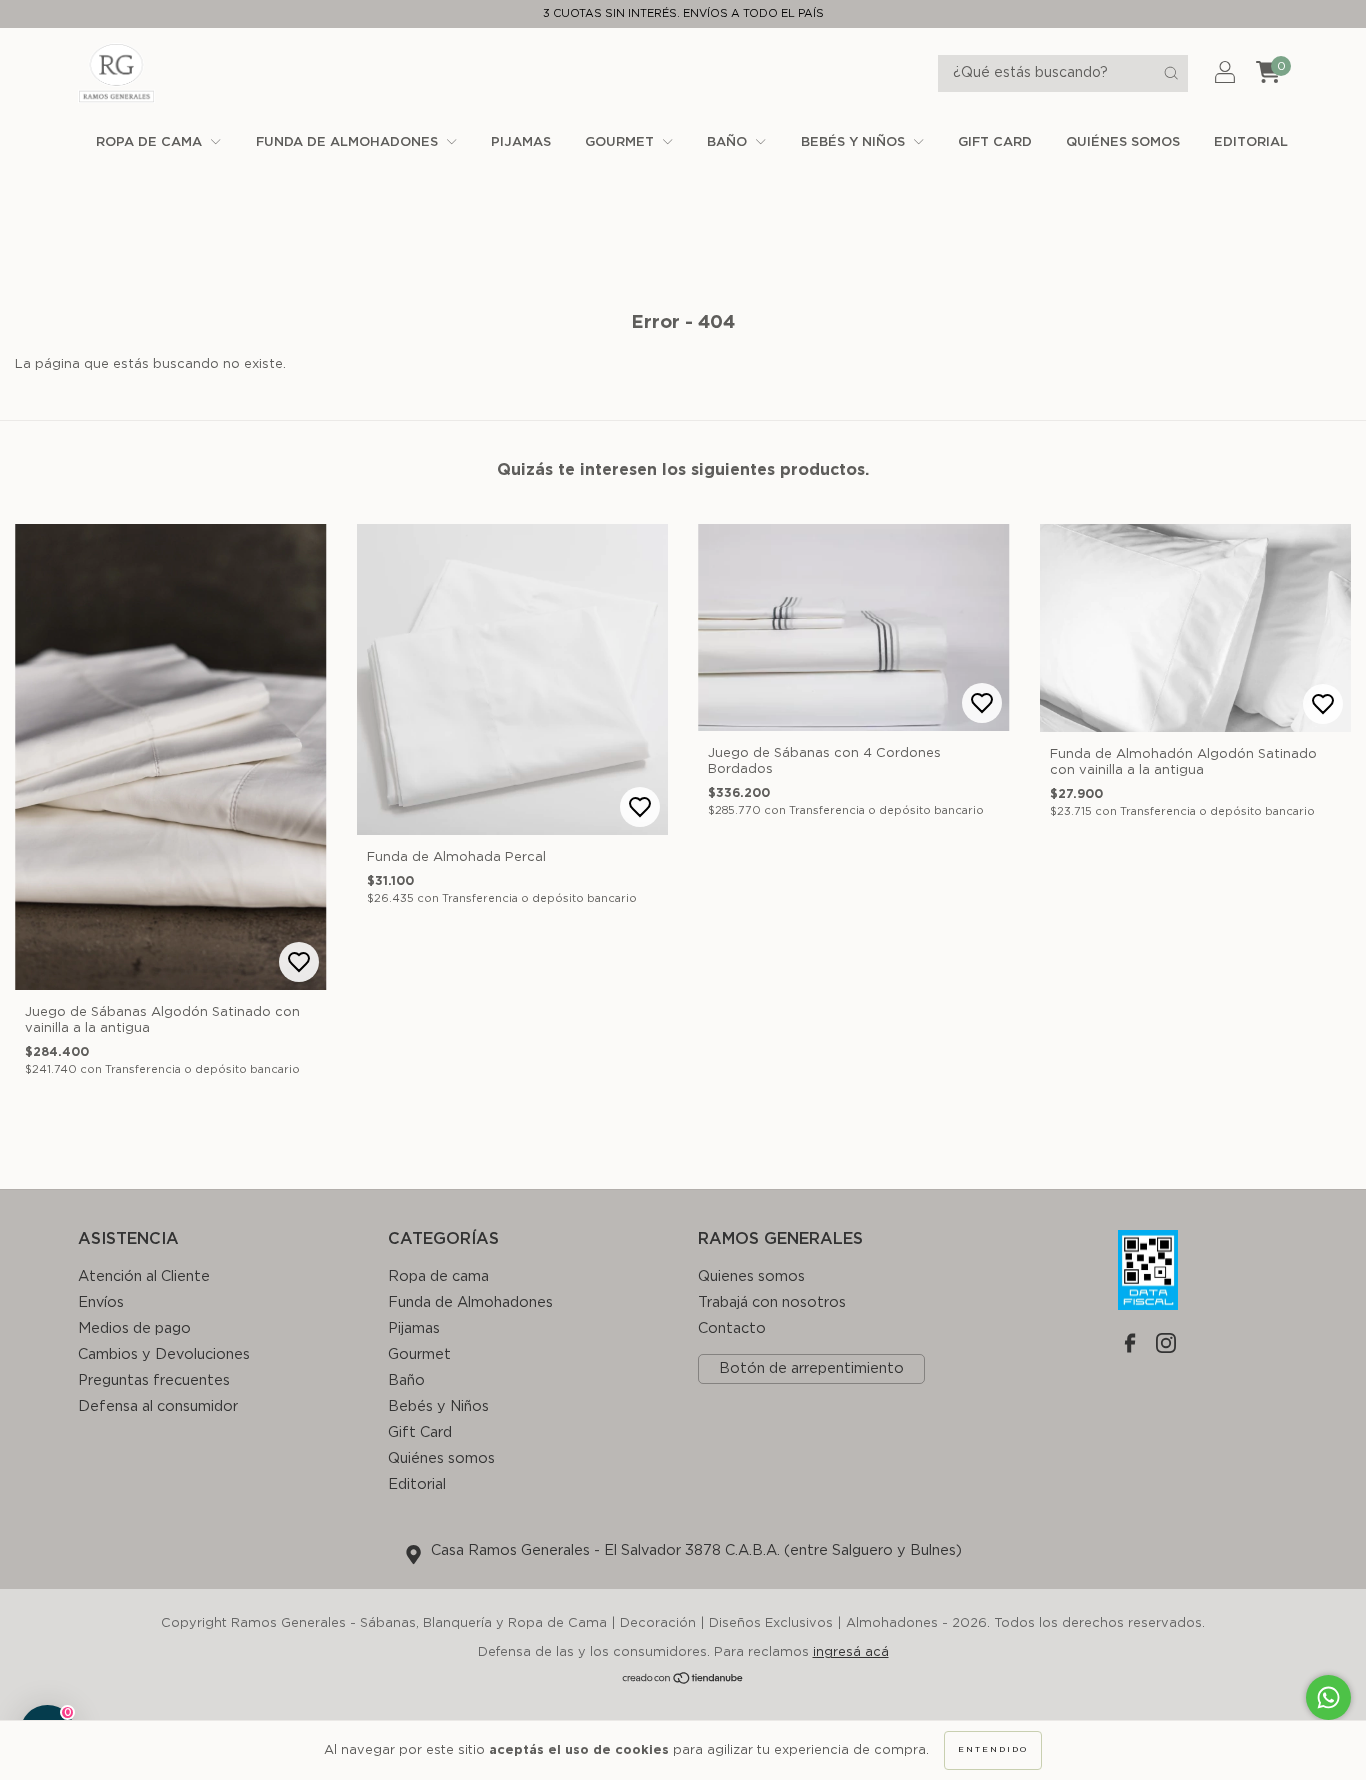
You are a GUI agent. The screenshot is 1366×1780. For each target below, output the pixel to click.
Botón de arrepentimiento (811, 1368)
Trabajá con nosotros (772, 1302)
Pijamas (521, 142)
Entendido (993, 1750)
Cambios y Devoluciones (164, 1354)
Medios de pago (134, 1328)
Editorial (1251, 142)
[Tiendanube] (683, 1681)
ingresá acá (851, 1652)
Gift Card (995, 142)
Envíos (101, 1302)
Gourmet (621, 142)
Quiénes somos (1123, 142)
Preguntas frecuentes (154, 1380)
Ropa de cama (151, 142)
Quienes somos (751, 1276)
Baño (729, 142)
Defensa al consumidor (158, 1406)
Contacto (732, 1328)
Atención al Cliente (144, 1276)
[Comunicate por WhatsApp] (1328, 1697)
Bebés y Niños (855, 142)
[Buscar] (1171, 73)
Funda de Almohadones (349, 142)
